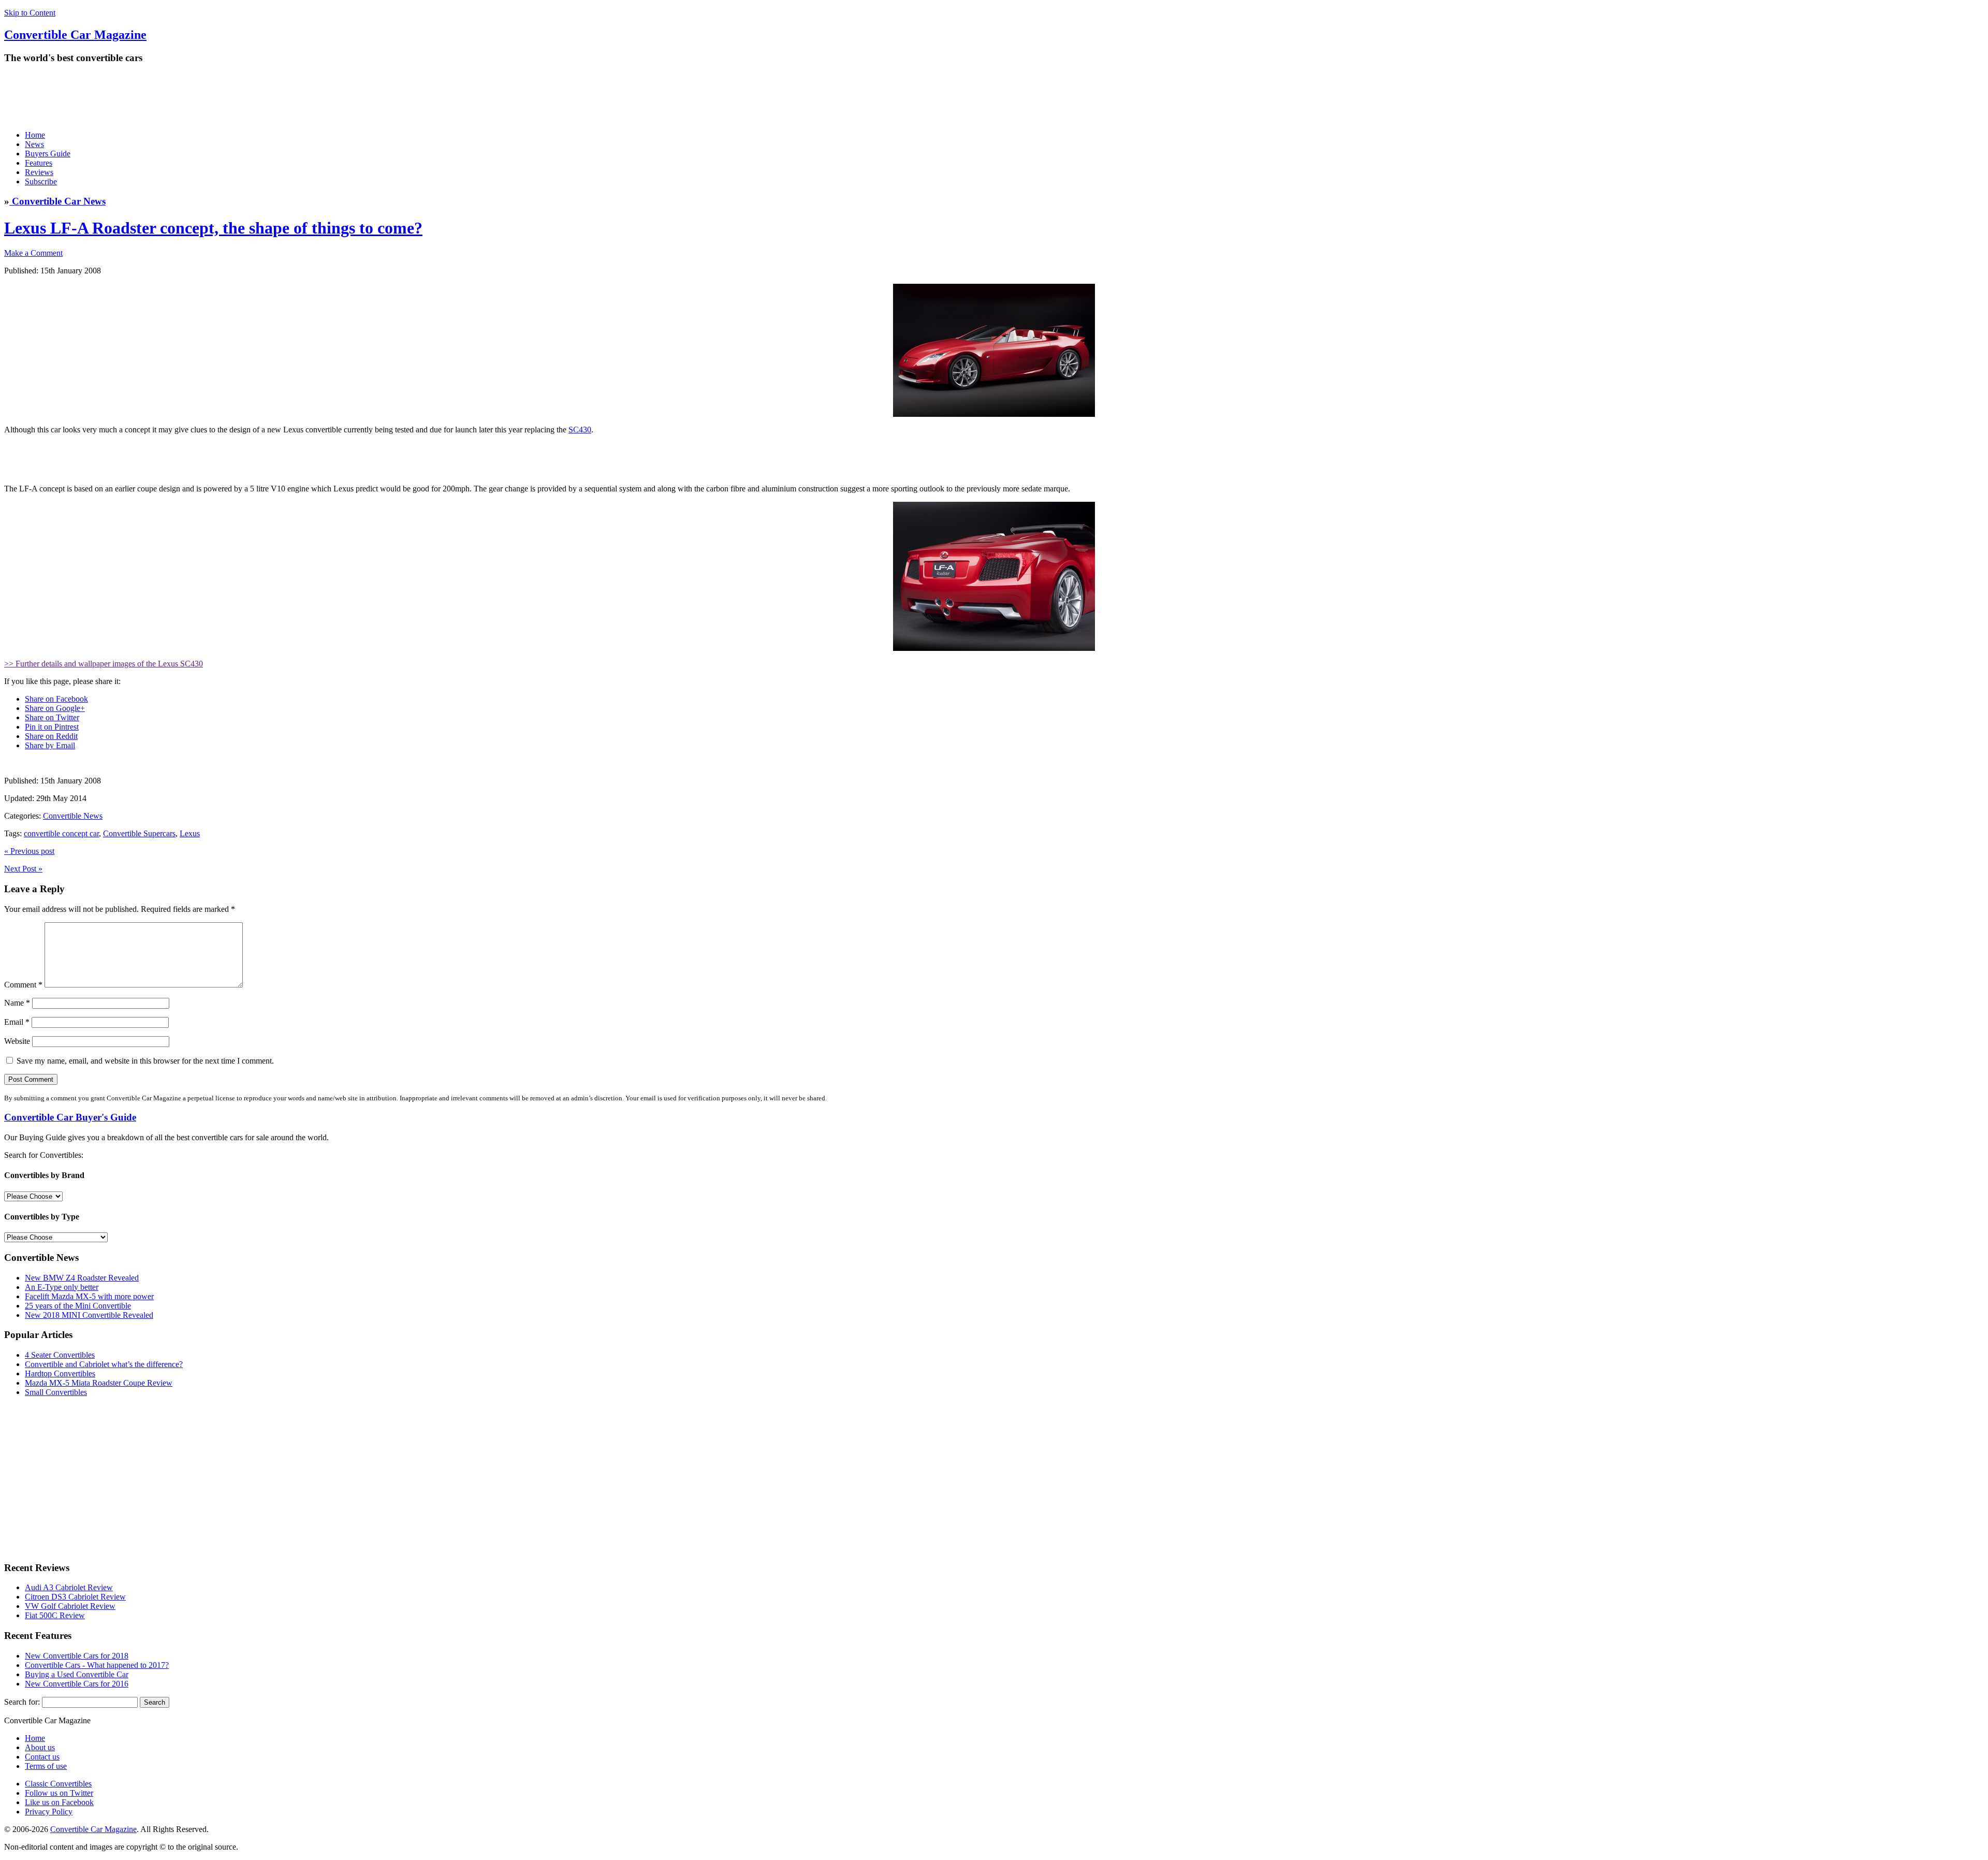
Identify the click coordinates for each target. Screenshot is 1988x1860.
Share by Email (50, 745)
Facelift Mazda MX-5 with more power (89, 1296)
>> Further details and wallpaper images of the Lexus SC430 (104, 664)
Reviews (39, 172)
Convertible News (73, 816)
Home (35, 135)
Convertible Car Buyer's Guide (70, 1117)
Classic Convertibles (58, 1784)
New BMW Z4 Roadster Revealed (82, 1278)
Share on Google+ (55, 708)
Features (39, 163)
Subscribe (41, 181)
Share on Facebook (56, 699)
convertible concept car (61, 833)
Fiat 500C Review (55, 1615)
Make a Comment (33, 253)
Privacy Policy (49, 1812)
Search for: (22, 1702)
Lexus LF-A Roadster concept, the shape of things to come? (213, 228)
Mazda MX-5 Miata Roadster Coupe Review (99, 1383)
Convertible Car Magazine (93, 1829)
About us (40, 1747)
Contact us (42, 1757)
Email (17, 1022)
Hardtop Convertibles (60, 1374)
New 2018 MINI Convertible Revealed (89, 1315)
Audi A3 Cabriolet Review (69, 1587)
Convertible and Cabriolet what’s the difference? (104, 1364)
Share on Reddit (51, 736)
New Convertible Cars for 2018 (77, 1656)
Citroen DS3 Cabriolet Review (75, 1597)
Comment (23, 985)
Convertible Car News (57, 201)
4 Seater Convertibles (60, 1355)
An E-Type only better (62, 1287)
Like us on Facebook (59, 1802)
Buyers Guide (48, 154)
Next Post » (23, 869)
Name (17, 1003)
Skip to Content (30, 13)
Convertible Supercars (139, 833)
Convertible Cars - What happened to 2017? (97, 1665)
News (34, 144)
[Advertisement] (193, 97)
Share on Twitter (52, 717)
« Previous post (29, 851)
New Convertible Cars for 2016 (77, 1684)
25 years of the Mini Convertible (78, 1306)
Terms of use (46, 1766)
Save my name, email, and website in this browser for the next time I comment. (145, 1061)
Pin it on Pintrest (52, 727)
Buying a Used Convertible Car (77, 1674)
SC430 (580, 430)
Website (17, 1041)
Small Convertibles (56, 1392)
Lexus (190, 833)
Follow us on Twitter (59, 1793)
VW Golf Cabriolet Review (70, 1606)
